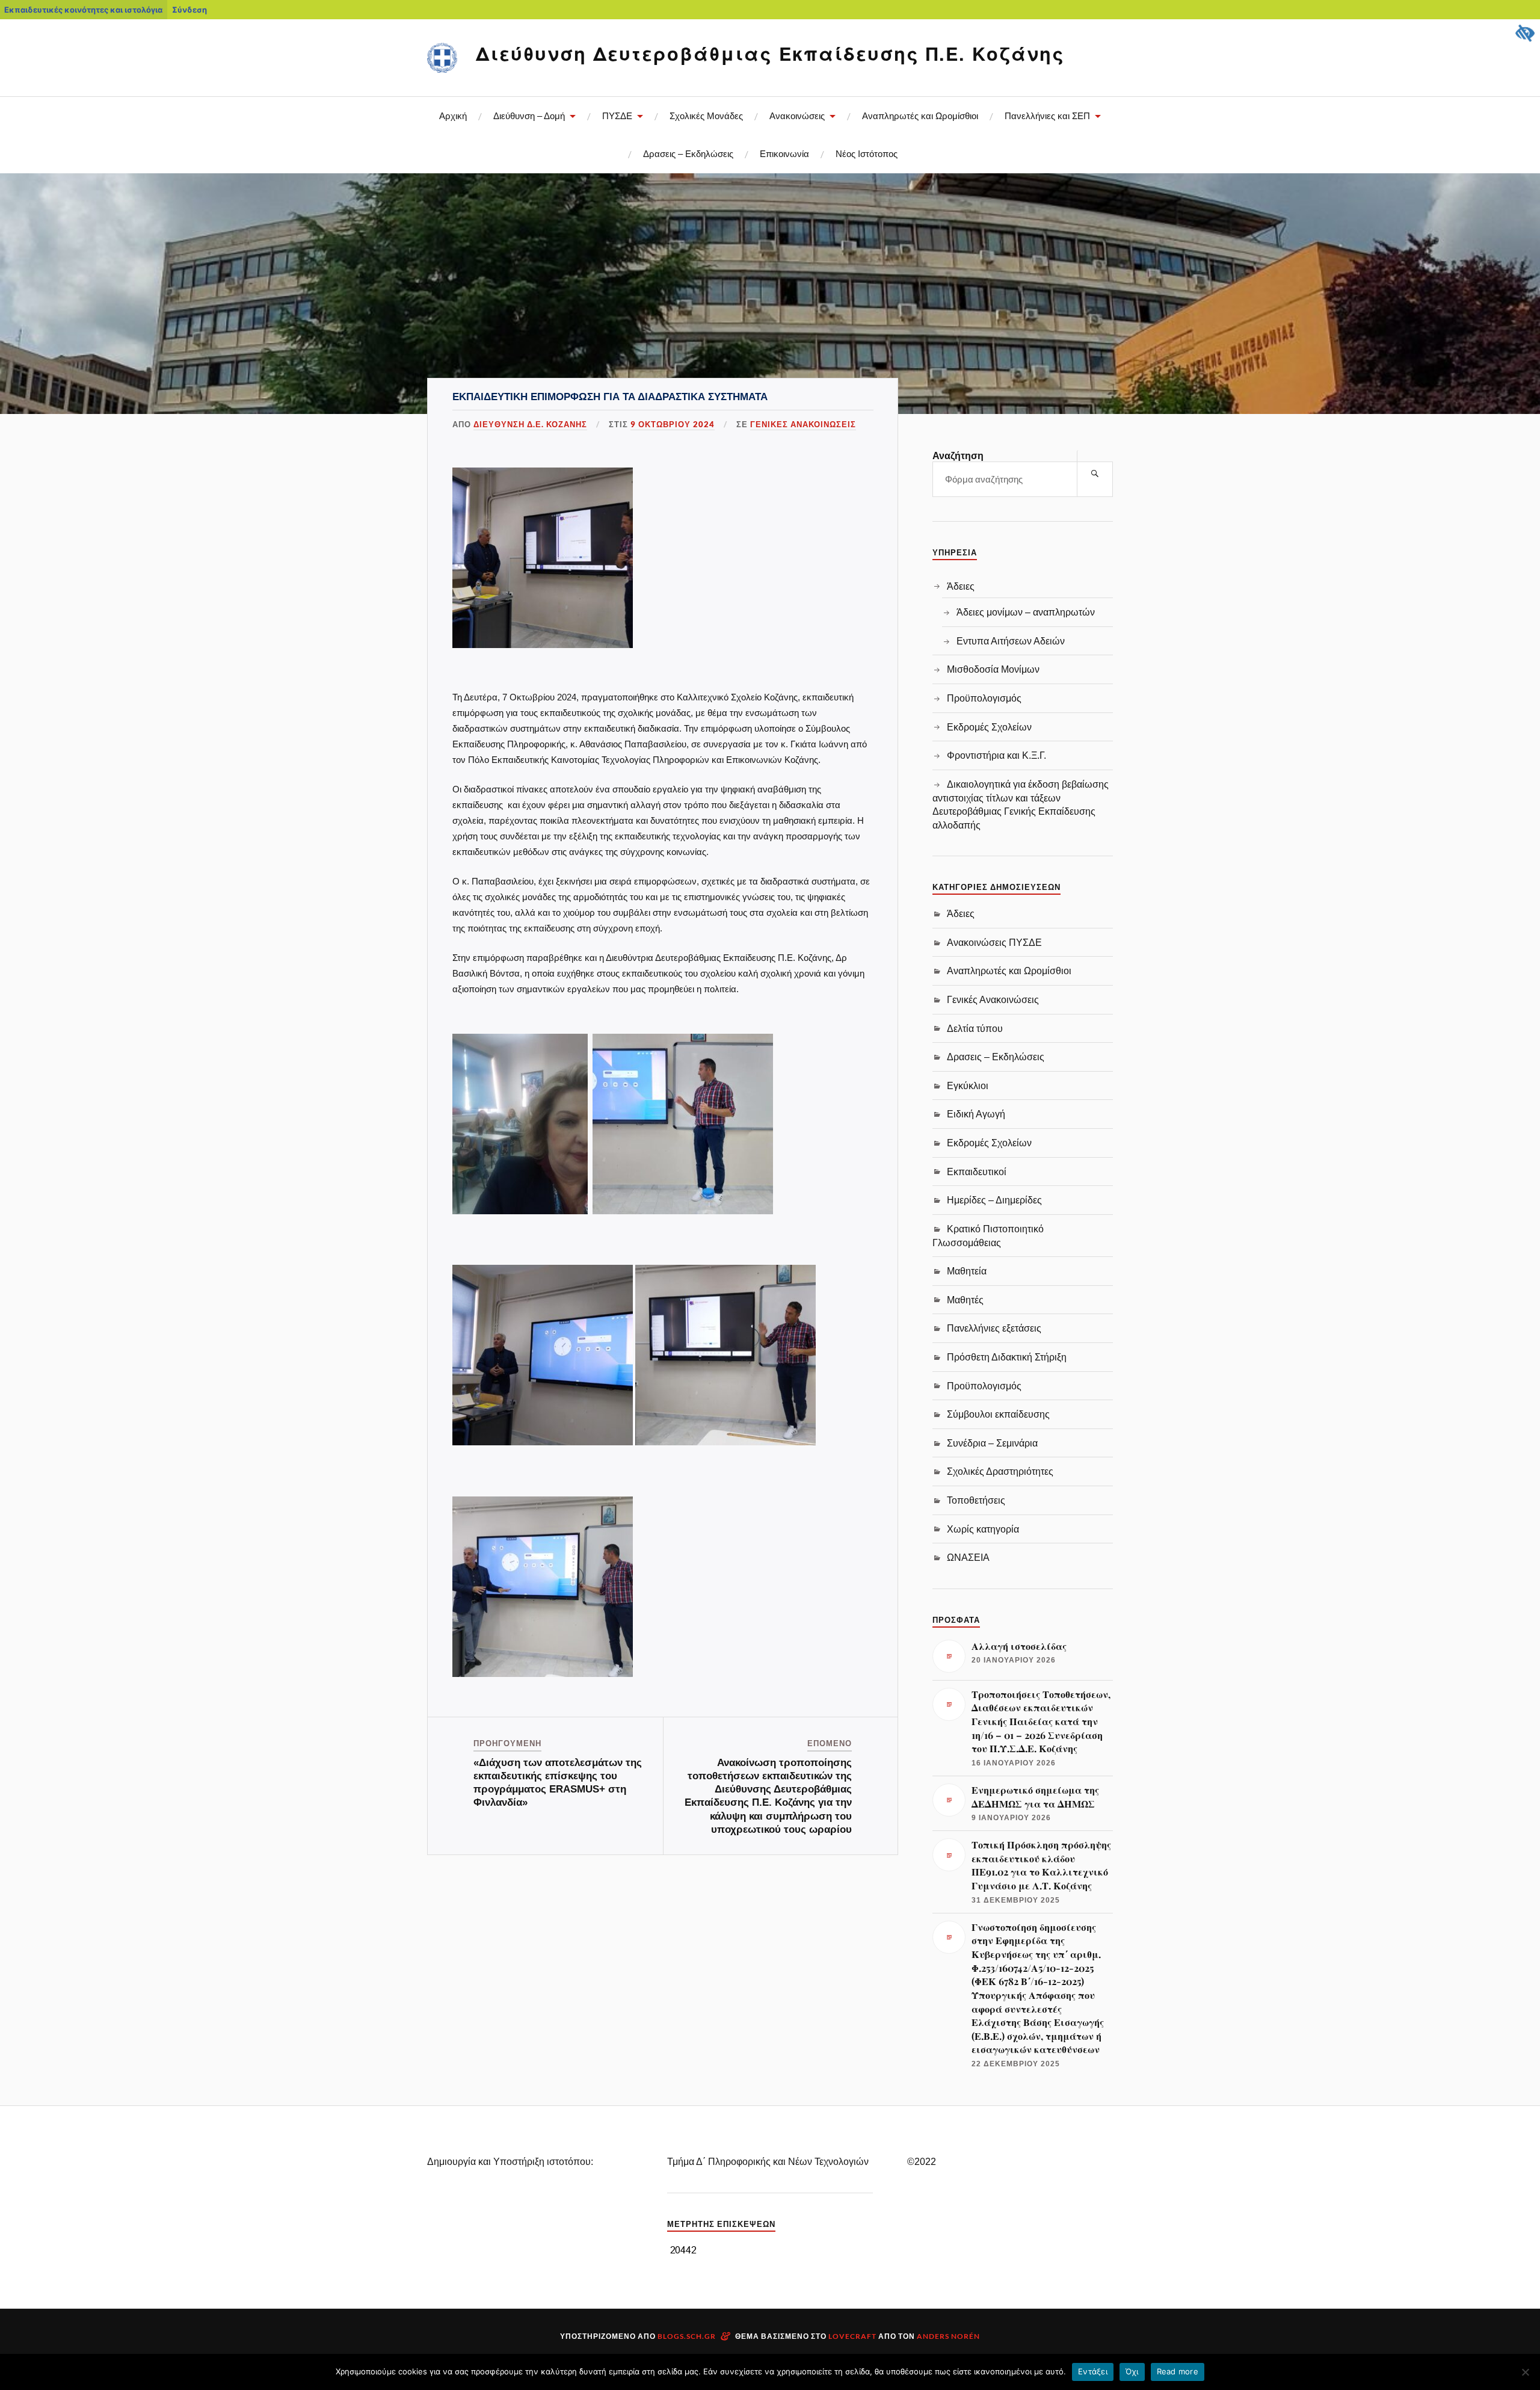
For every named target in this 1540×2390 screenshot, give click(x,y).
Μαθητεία (967, 1271)
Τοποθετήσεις (976, 1500)
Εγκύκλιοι (968, 1085)
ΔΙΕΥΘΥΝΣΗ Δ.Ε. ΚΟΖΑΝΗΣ (530, 424)
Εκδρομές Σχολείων (989, 727)
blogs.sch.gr (687, 2336)
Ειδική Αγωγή (976, 1114)
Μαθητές (965, 1300)
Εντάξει (1093, 2371)
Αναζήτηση (958, 456)
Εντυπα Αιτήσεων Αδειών (1011, 641)
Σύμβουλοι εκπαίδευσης (998, 1414)
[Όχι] (1525, 2372)
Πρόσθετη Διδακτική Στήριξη (1007, 1357)
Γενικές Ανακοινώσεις (803, 424)
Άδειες (961, 586)
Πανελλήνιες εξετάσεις (994, 1328)
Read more (1178, 2371)
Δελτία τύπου (975, 1028)
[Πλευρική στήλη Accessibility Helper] (1526, 34)
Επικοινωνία (784, 154)
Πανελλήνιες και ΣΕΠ (1047, 116)
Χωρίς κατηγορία (983, 1529)
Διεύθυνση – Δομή (529, 116)
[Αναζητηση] (1095, 474)
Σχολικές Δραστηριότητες (1000, 1471)
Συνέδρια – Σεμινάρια (992, 1443)
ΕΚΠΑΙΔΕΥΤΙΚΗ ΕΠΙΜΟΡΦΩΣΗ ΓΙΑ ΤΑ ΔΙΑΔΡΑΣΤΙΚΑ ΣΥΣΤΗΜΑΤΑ (610, 397)
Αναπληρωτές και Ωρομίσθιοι (920, 116)
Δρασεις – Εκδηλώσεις (688, 154)
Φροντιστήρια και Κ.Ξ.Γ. (996, 755)
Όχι (1132, 2371)
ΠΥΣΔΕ (617, 116)
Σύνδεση (189, 10)
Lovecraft (852, 2336)
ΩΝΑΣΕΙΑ (968, 1557)
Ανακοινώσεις (797, 116)
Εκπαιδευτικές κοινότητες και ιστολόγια (83, 10)
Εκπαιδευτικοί (977, 1172)
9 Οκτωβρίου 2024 (673, 424)
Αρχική (453, 116)
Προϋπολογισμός (984, 698)
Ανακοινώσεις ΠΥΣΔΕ (994, 942)
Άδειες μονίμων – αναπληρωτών (1026, 612)
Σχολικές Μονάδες (706, 116)
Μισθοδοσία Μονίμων (993, 669)
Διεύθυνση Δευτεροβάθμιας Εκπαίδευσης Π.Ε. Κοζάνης (770, 53)
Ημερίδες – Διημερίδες (994, 1200)
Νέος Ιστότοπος (867, 154)
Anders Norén (948, 2336)
